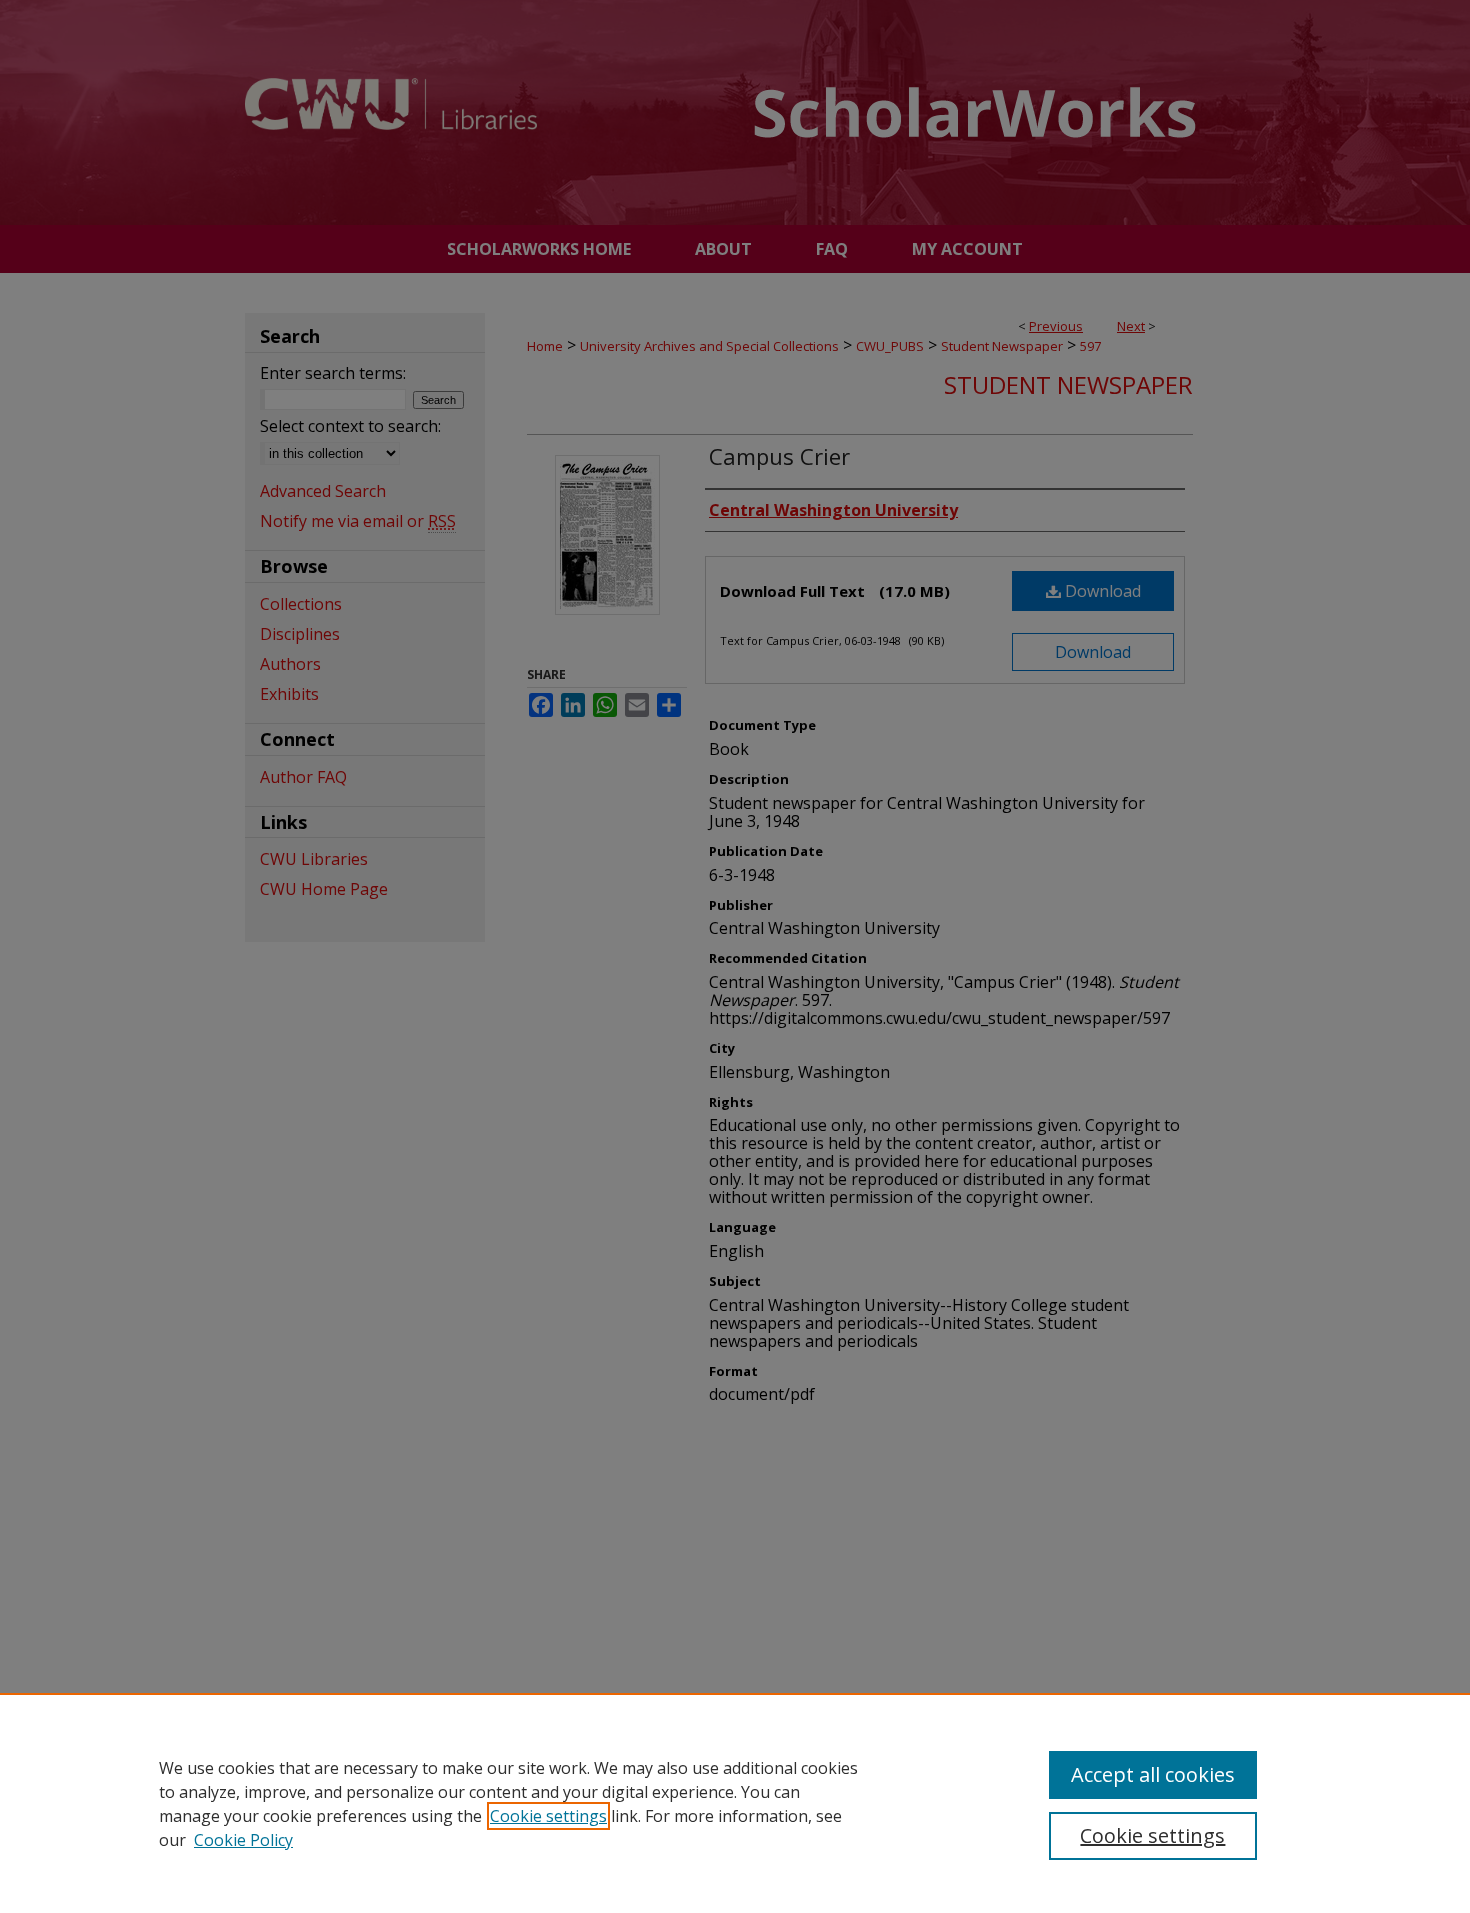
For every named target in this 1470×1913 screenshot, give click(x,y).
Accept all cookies (1153, 1774)
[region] (735, 1803)
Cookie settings (548, 1816)
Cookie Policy (243, 1840)
